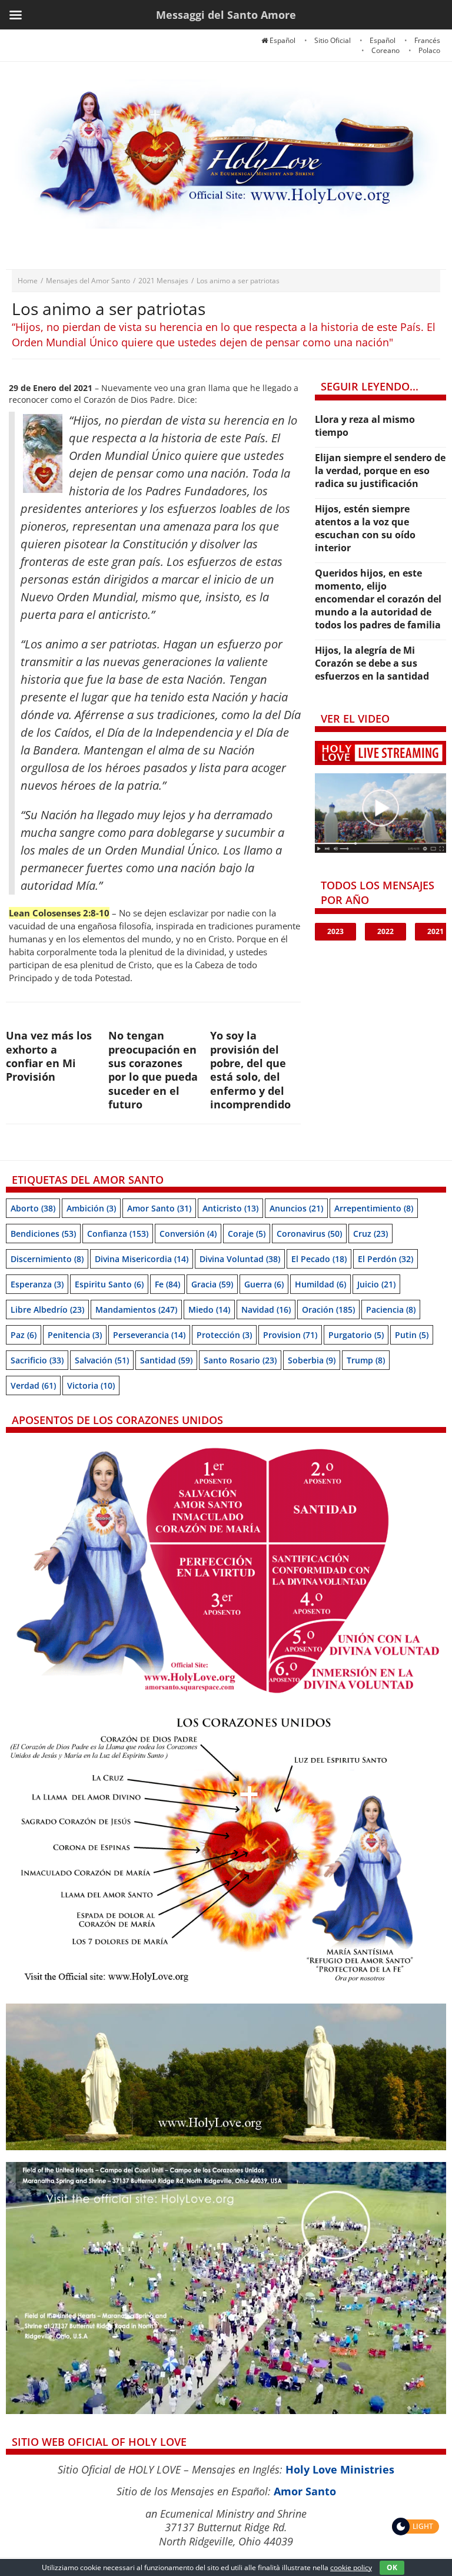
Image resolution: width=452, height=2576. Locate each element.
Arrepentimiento (374, 1208)
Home (28, 281)
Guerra (264, 1284)
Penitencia (75, 1335)
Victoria (91, 1385)
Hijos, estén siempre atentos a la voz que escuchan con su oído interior (365, 528)
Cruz (370, 1234)
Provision (290, 1335)
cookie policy (351, 2567)
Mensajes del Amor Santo (88, 281)
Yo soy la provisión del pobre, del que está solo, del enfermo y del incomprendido (250, 1070)
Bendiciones (43, 1234)
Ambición (91, 1208)
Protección (224, 1335)
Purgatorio (356, 1335)
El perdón (385, 1259)
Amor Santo (159, 1208)
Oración (328, 1309)
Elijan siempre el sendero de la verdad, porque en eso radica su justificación (380, 471)
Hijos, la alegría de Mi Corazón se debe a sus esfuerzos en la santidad (372, 663)
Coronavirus (309, 1234)
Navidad (266, 1309)
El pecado (319, 1259)
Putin (412, 1335)
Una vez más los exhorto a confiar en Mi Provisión (49, 1056)
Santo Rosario (240, 1360)
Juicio (376, 1284)
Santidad (166, 1360)
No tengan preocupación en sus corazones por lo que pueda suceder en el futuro (153, 1070)
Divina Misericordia (142, 1259)
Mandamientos (136, 1309)
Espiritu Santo (109, 1284)
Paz (24, 1335)
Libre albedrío (47, 1309)
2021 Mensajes (163, 281)
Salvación (102, 1360)
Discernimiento (47, 1259)
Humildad (320, 1284)
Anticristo (230, 1208)
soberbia (312, 1360)
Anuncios (296, 1208)
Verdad (33, 1385)
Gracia (212, 1284)
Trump (366, 1360)
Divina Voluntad (240, 1259)
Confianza (118, 1234)
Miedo (209, 1309)
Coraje (247, 1234)
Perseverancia (149, 1335)
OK (392, 2567)
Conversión (188, 1234)
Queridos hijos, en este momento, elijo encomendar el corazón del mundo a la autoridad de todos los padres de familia (378, 599)
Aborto (33, 1208)
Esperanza (37, 1284)
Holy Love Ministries (340, 2469)
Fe (167, 1284)
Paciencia (391, 1309)
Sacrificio (37, 1360)
